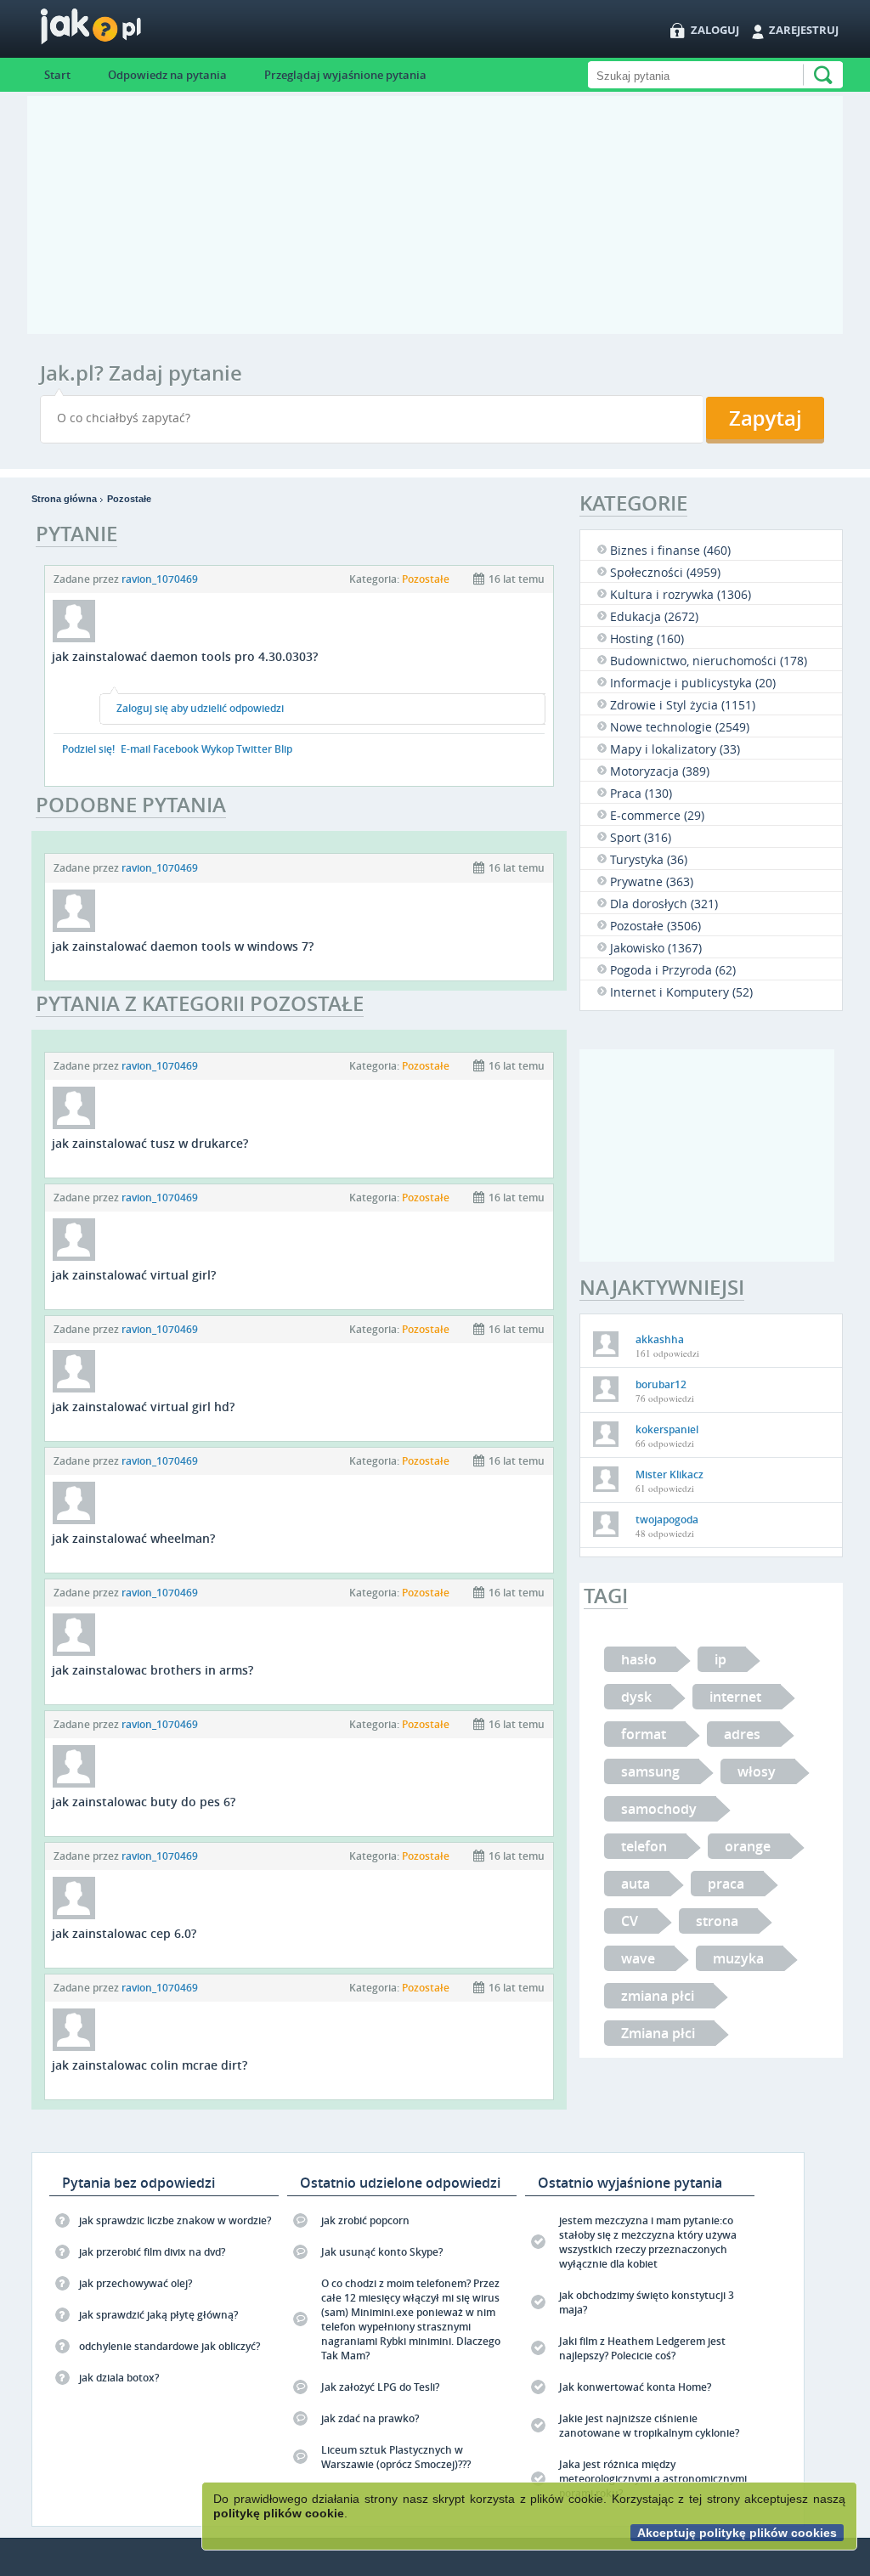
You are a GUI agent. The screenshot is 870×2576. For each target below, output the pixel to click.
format (644, 1734)
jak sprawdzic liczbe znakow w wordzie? (175, 2220)
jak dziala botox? (119, 2378)
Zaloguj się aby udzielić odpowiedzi (200, 708)
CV (630, 1921)
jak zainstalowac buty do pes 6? (144, 1802)
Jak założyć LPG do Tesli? (380, 2387)
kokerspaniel (667, 1429)
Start (57, 75)
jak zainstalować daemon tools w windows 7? (183, 946)
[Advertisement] (435, 215)
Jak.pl (124, 32)
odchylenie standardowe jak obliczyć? (169, 2346)
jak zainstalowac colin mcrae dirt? (150, 2065)
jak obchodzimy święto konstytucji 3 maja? (647, 2302)
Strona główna (64, 499)
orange (748, 1846)
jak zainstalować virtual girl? (134, 1275)
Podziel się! (88, 749)
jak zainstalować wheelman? (133, 1538)
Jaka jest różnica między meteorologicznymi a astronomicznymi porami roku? (653, 2479)
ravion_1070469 (160, 579)
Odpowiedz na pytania (167, 75)
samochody (659, 1809)
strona (717, 1921)
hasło (639, 1659)
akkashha (660, 1339)
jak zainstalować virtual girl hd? (143, 1407)
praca (726, 1884)
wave (638, 1958)
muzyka (738, 1958)
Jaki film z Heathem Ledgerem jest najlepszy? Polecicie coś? (642, 2348)
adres (742, 1734)
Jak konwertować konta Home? (635, 2387)
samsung (650, 1771)
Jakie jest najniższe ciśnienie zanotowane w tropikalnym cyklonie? (649, 2426)
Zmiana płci (658, 2033)
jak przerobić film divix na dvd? (152, 2252)
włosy (757, 1771)
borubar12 (661, 1384)
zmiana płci (658, 1996)
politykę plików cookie (279, 2513)
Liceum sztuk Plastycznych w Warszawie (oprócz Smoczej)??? (396, 2457)
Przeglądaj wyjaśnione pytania (345, 75)
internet (735, 1697)
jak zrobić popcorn (365, 2220)
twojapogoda (667, 1520)
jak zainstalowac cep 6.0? (124, 1933)
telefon (644, 1846)
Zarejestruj (804, 30)
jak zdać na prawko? (370, 2418)
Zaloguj (715, 30)
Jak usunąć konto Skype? (382, 2252)
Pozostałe (129, 499)
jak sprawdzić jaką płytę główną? (158, 2315)
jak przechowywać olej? (136, 2283)
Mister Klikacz (669, 1474)
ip (720, 1659)
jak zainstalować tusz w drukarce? (150, 1143)
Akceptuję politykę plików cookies (737, 2533)
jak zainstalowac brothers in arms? (153, 1670)
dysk (636, 1697)
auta (636, 1884)
